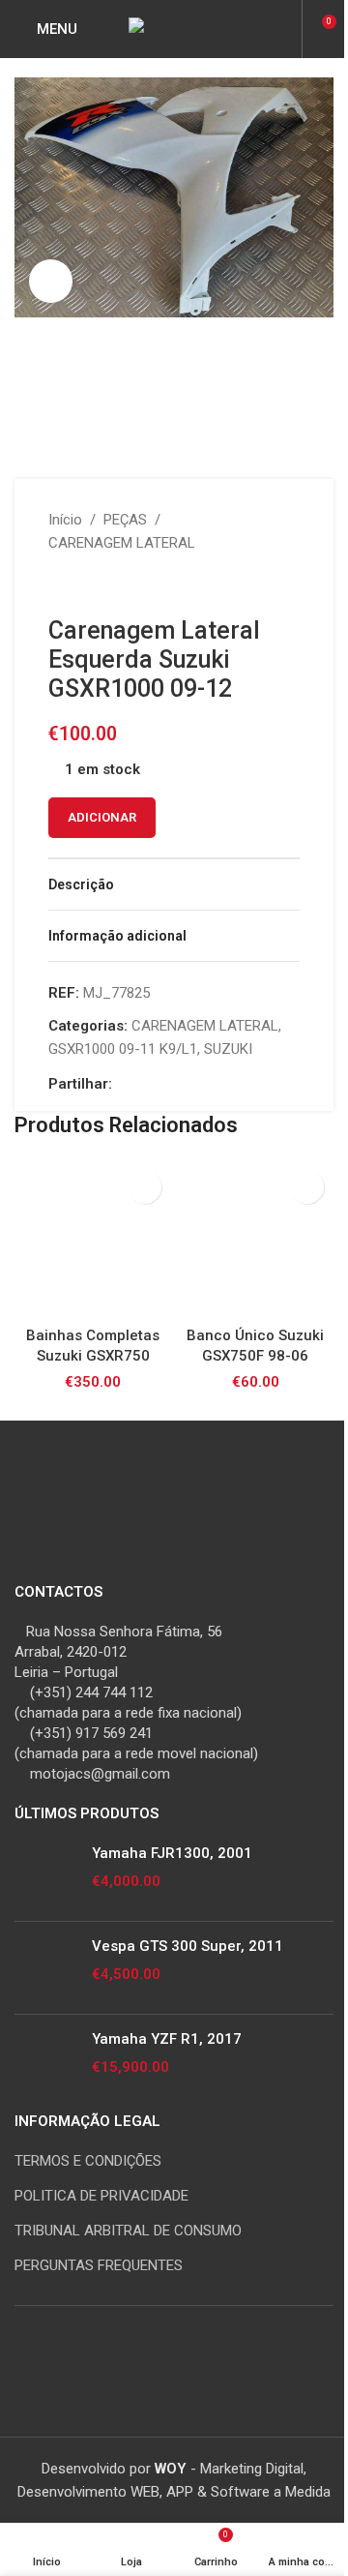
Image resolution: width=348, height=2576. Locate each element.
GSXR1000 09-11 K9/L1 (123, 1049)
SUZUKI (228, 1049)
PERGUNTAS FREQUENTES (99, 2265)
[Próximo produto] (106, 585)
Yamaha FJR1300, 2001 (172, 1853)
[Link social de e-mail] (147, 1083)
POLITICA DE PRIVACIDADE (101, 2196)
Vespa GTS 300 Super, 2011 (188, 1946)
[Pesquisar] (284, 29)
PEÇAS (125, 520)
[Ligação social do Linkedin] (170, 1083)
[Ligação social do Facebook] (124, 1083)
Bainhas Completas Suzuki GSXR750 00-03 (93, 1356)
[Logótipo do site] (174, 28)
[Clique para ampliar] (51, 281)
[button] (145, 1187)
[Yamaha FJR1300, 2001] (46, 1875)
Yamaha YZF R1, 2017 (167, 2039)
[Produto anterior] (60, 585)
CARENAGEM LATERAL (122, 543)
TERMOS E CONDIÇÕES (88, 2161)
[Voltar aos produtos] (83, 585)
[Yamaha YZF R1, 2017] (46, 2061)
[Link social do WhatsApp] (193, 1083)
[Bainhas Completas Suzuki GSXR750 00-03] (93, 1239)
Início (65, 520)
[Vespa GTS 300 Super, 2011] (46, 1968)
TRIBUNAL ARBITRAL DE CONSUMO (128, 2231)
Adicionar (102, 817)
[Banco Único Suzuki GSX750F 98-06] (255, 1239)
